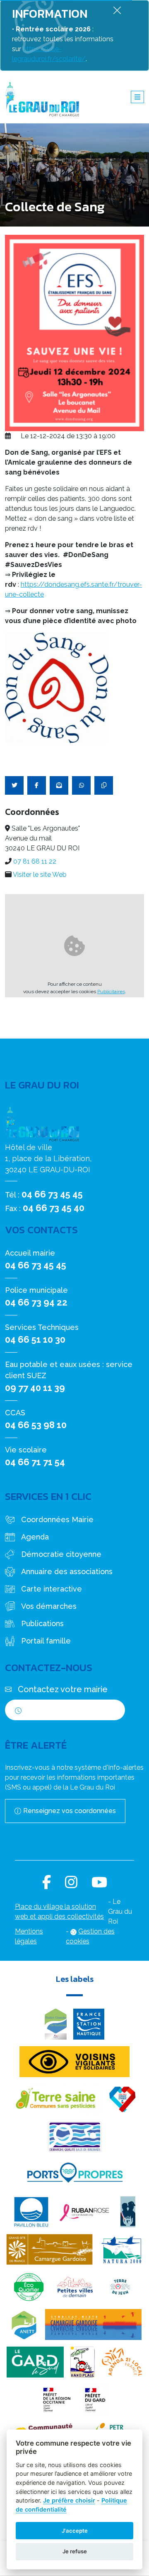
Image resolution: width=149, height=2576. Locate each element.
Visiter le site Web (40, 875)
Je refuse (75, 2551)
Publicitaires (111, 992)
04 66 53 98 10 (36, 1425)
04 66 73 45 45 (52, 1194)
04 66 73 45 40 (54, 1208)
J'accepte (75, 2531)
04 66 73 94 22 (36, 1302)
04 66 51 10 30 (35, 1339)
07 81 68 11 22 (35, 861)
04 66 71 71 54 (35, 1462)
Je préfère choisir (69, 2500)
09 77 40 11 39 (35, 1388)
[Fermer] (117, 10)
